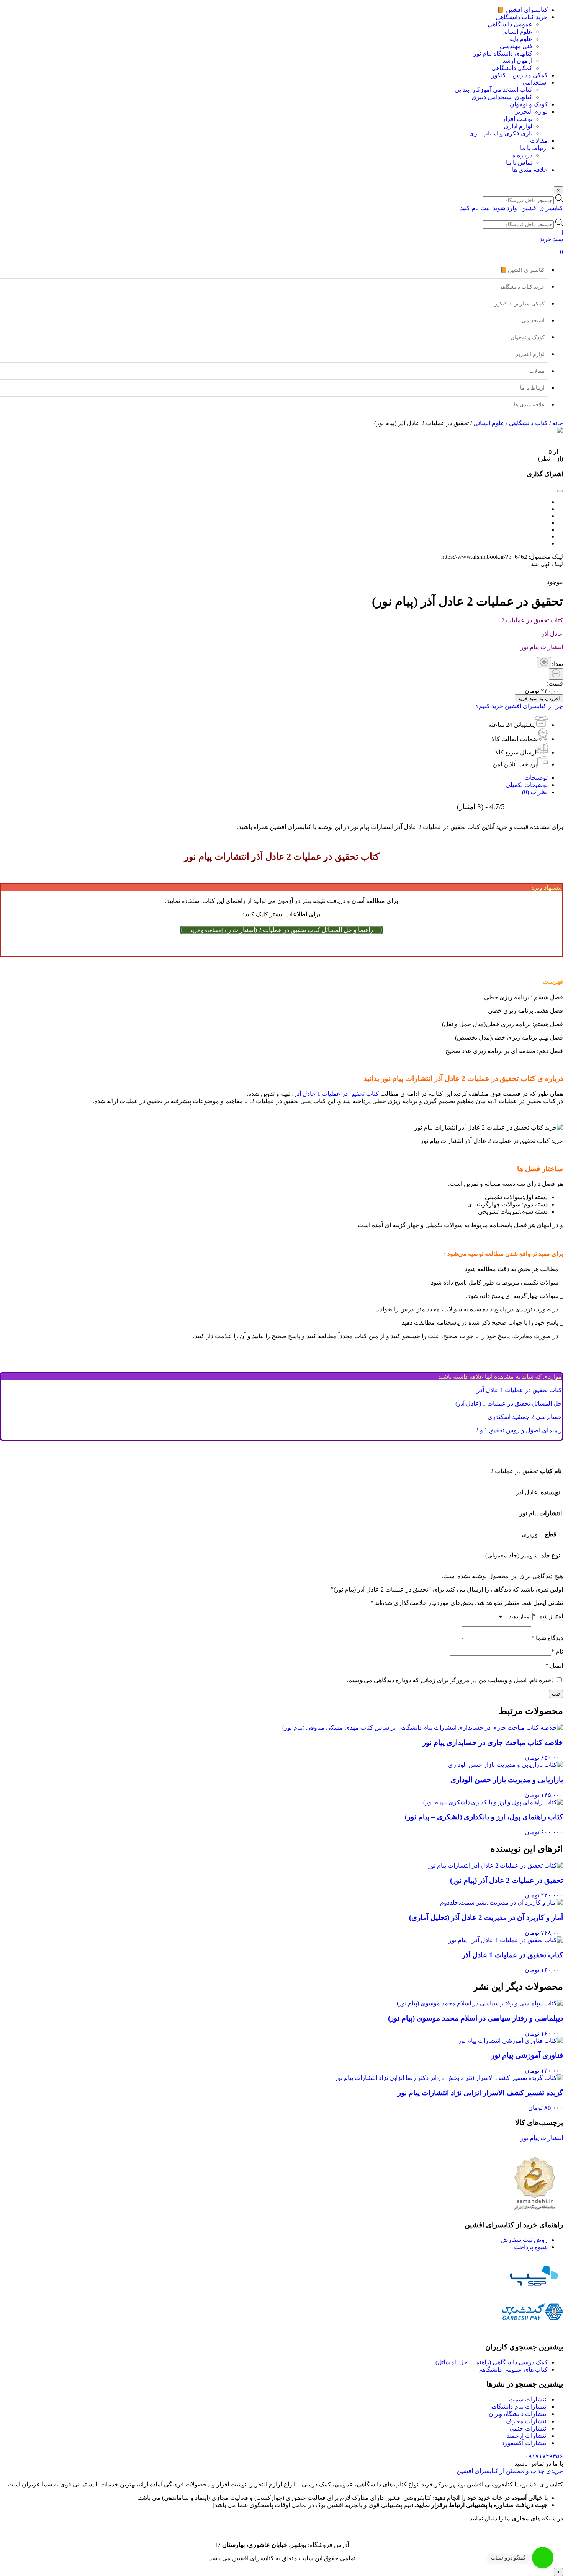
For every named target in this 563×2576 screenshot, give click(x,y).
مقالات (537, 371)
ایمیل (554, 1666)
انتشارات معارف (527, 2421)
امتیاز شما (548, 1616)
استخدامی (533, 321)
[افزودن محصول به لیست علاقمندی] (281, 575)
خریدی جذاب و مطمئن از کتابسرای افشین (510, 2471)
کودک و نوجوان (528, 337)
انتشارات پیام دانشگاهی (518, 2407)
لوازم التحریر (530, 354)
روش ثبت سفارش (524, 2240)
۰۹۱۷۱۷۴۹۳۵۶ (544, 2456)
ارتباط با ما (532, 388)
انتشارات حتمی (529, 2428)
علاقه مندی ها (529, 405)
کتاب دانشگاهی (528, 423)
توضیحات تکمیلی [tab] (527, 785)
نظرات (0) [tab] (535, 792)
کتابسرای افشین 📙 (522, 270)
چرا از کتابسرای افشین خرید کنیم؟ (519, 706)
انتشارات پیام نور (542, 2138)
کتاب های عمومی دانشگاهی (512, 2369)
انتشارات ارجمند (527, 2436)
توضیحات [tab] (536, 778)
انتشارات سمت (528, 2399)
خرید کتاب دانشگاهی (521, 287)
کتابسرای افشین (542, 208)
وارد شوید (505, 208)
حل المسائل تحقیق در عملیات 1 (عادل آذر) (509, 1403)
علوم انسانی (489, 423)
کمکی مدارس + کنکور (520, 304)
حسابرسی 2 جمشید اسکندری (525, 1417)
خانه (558, 423)
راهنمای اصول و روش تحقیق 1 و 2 (519, 1430)
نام (557, 1651)
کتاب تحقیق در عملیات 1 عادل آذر (336, 1094)
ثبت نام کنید (475, 208)
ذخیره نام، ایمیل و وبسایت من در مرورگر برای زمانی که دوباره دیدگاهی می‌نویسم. (450, 1680)
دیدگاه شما (547, 1638)
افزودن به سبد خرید (539, 698)
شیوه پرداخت (531, 2247)
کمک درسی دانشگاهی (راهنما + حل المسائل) (492, 2362)
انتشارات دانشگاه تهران (518, 2414)
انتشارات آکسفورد (525, 2443)
